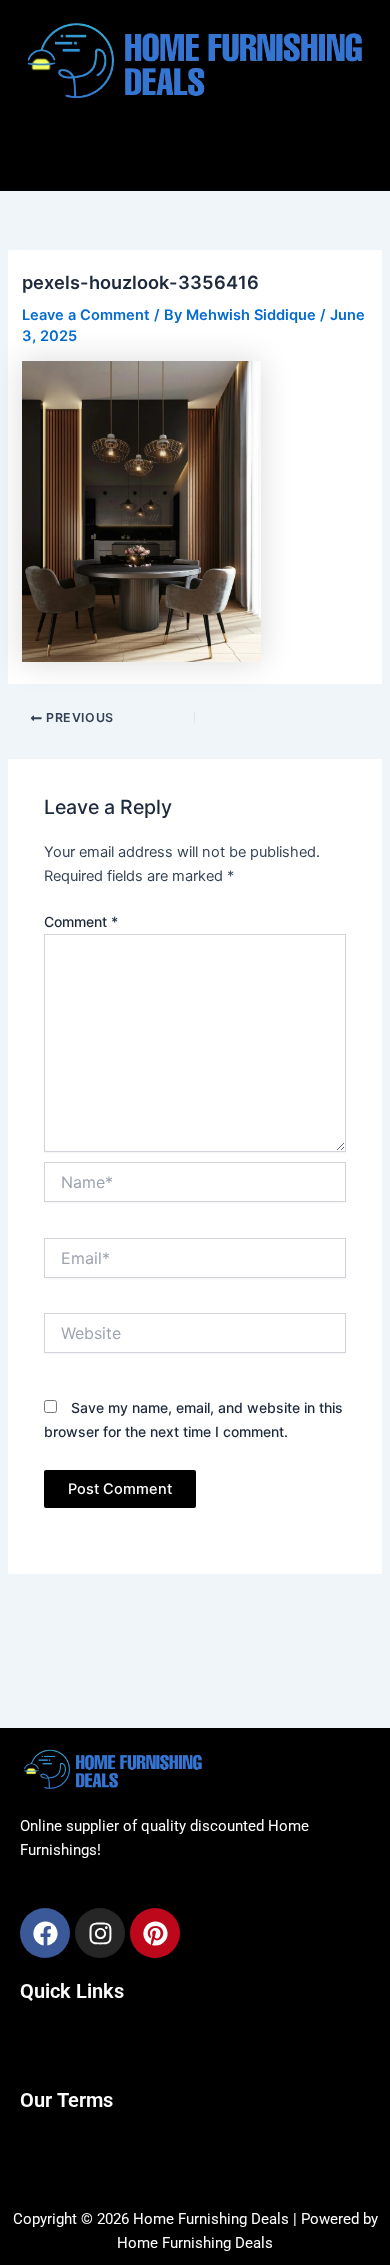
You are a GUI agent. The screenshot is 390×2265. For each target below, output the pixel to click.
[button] (195, 149)
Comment (81, 921)
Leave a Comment (86, 315)
